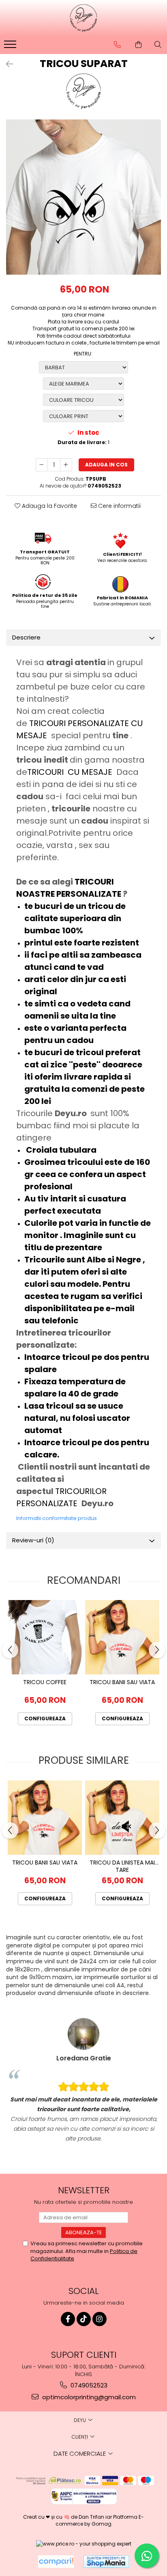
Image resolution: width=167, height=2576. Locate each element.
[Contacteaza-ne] (117, 45)
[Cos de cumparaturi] (138, 45)
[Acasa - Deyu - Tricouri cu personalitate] (83, 18)
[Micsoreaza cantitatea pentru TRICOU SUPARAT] (42, 465)
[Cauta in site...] (158, 45)
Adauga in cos (106, 465)
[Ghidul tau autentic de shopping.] (56, 2562)
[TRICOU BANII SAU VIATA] (122, 1637)
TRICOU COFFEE (45, 1682)
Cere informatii (119, 506)
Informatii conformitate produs (57, 1518)
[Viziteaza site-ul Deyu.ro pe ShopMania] (106, 2562)
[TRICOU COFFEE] (45, 1637)
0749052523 (88, 2385)
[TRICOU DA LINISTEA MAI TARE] (122, 1818)
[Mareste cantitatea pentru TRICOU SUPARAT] (66, 465)
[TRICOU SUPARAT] (83, 197)
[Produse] (11, 47)
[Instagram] (100, 2319)
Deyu (80, 2420)
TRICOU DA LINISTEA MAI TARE (122, 1866)
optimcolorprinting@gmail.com (88, 2397)
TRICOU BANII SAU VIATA (122, 1682)
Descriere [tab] (26, 637)
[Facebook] (68, 2319)
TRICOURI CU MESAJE (71, 772)
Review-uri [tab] (33, 1540)
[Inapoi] (6, 64)
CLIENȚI (80, 2437)
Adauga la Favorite (49, 506)
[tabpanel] (83, 197)
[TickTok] (84, 2319)
